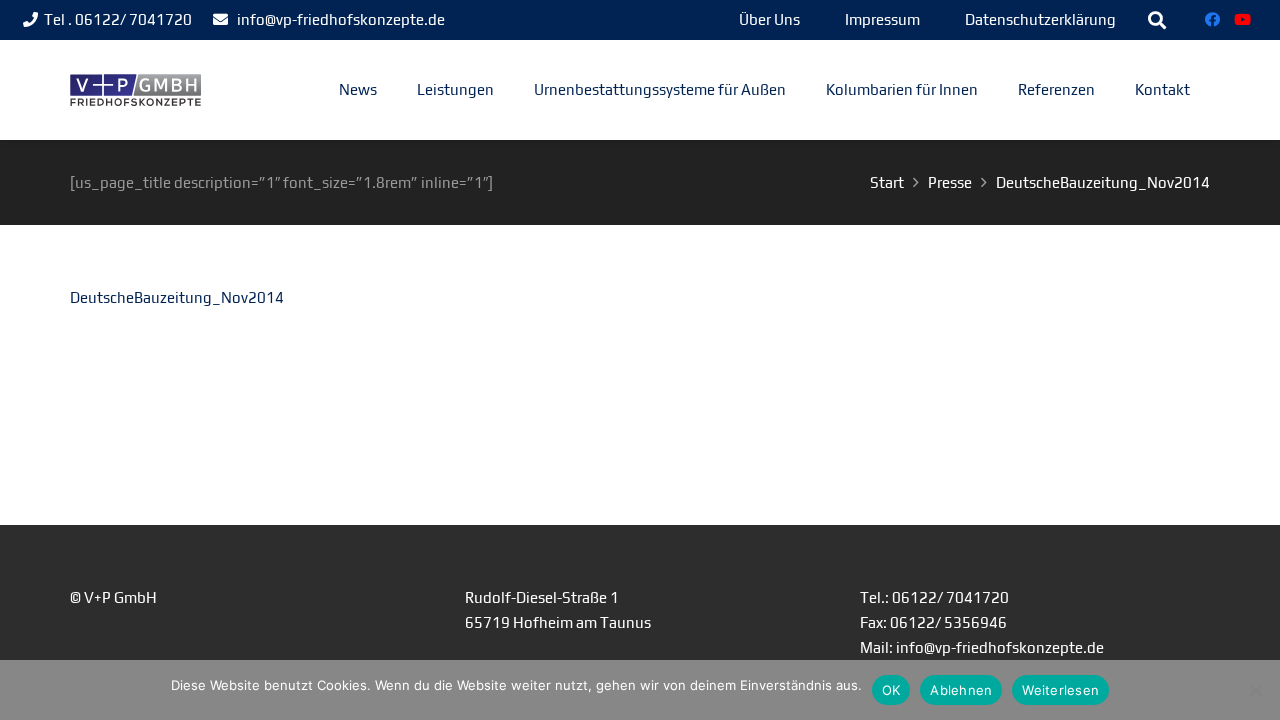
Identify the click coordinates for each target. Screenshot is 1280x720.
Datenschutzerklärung (1040, 19)
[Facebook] (1213, 20)
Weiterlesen (1060, 690)
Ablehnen (961, 690)
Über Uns (769, 19)
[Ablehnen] (1255, 690)
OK (891, 690)
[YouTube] (1243, 20)
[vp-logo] (135, 90)
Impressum (882, 19)
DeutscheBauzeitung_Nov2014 (177, 297)
